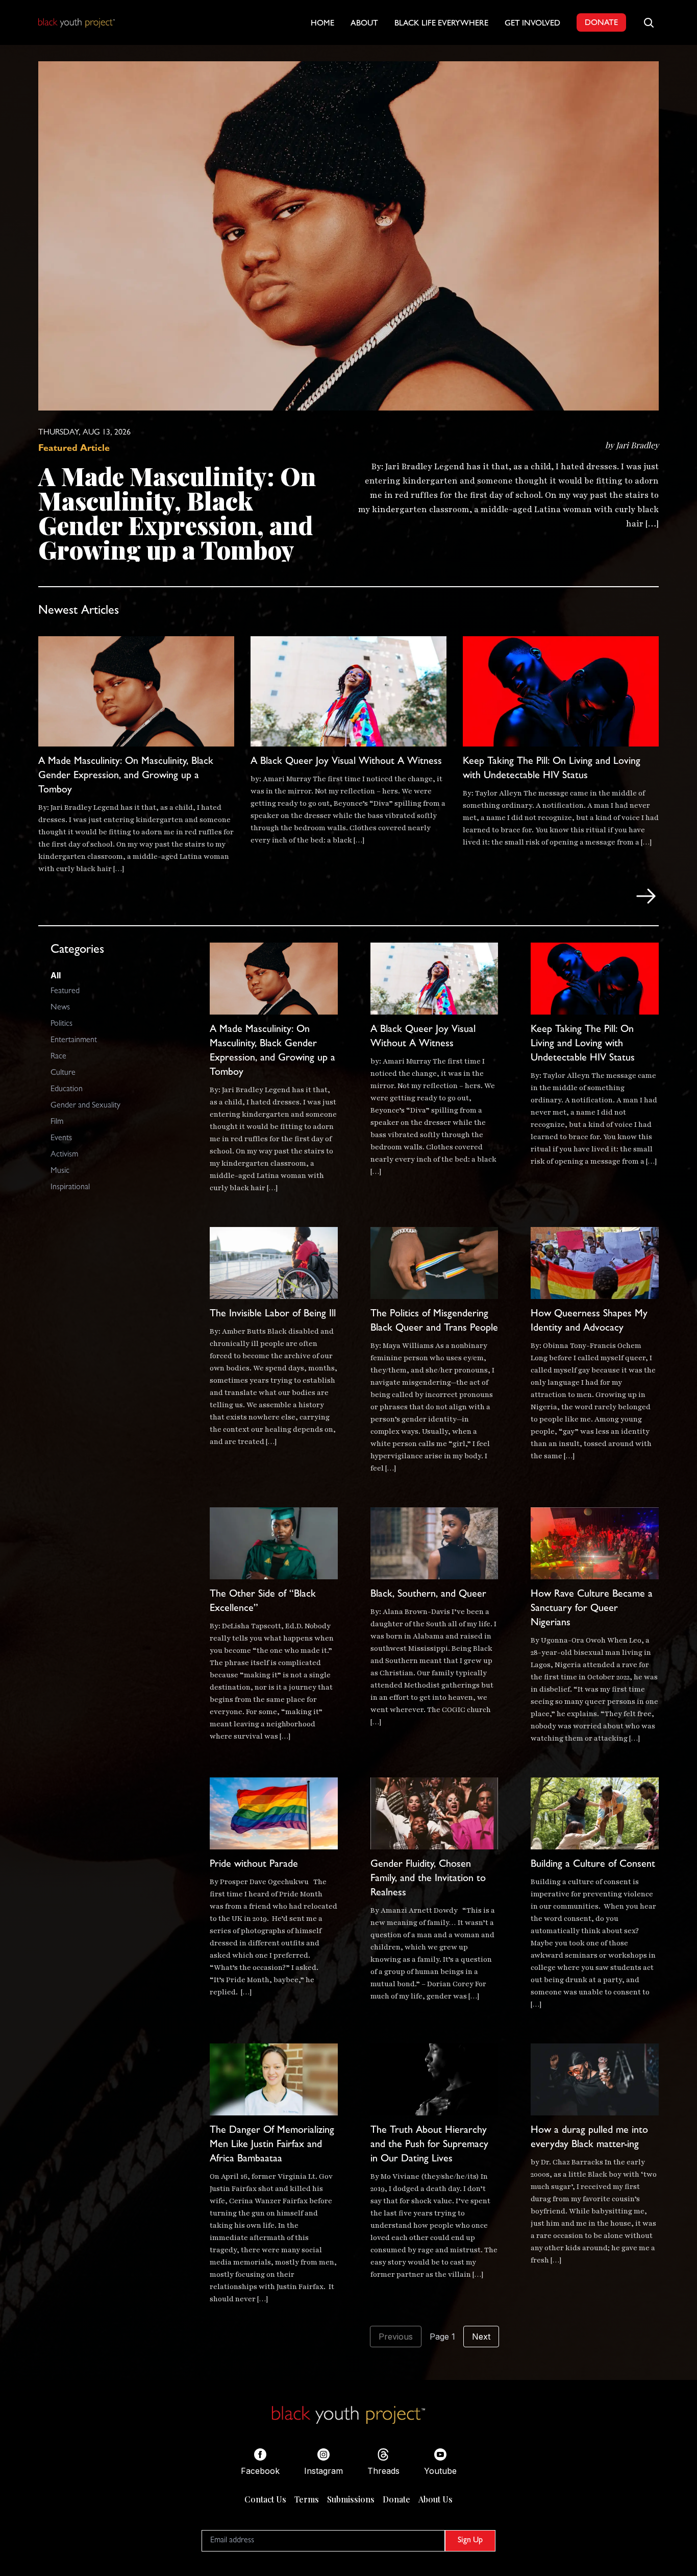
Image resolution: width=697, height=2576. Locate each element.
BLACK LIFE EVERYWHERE (441, 24)
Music (60, 1171)
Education (67, 1090)
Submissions (351, 2499)
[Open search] (649, 22)
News (60, 1008)
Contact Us (265, 2499)
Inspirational (70, 1188)
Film (57, 1122)
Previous (396, 2337)
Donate (396, 2499)
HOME (322, 24)
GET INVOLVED (532, 24)
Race (58, 1057)
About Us (435, 2499)
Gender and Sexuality (85, 1106)
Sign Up (470, 2541)
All (56, 975)
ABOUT (364, 24)
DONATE (601, 23)
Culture (63, 1073)
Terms (307, 2499)
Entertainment (74, 1041)
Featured (65, 992)
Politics (61, 1024)
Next (481, 2337)
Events (61, 1139)
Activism (64, 1155)
